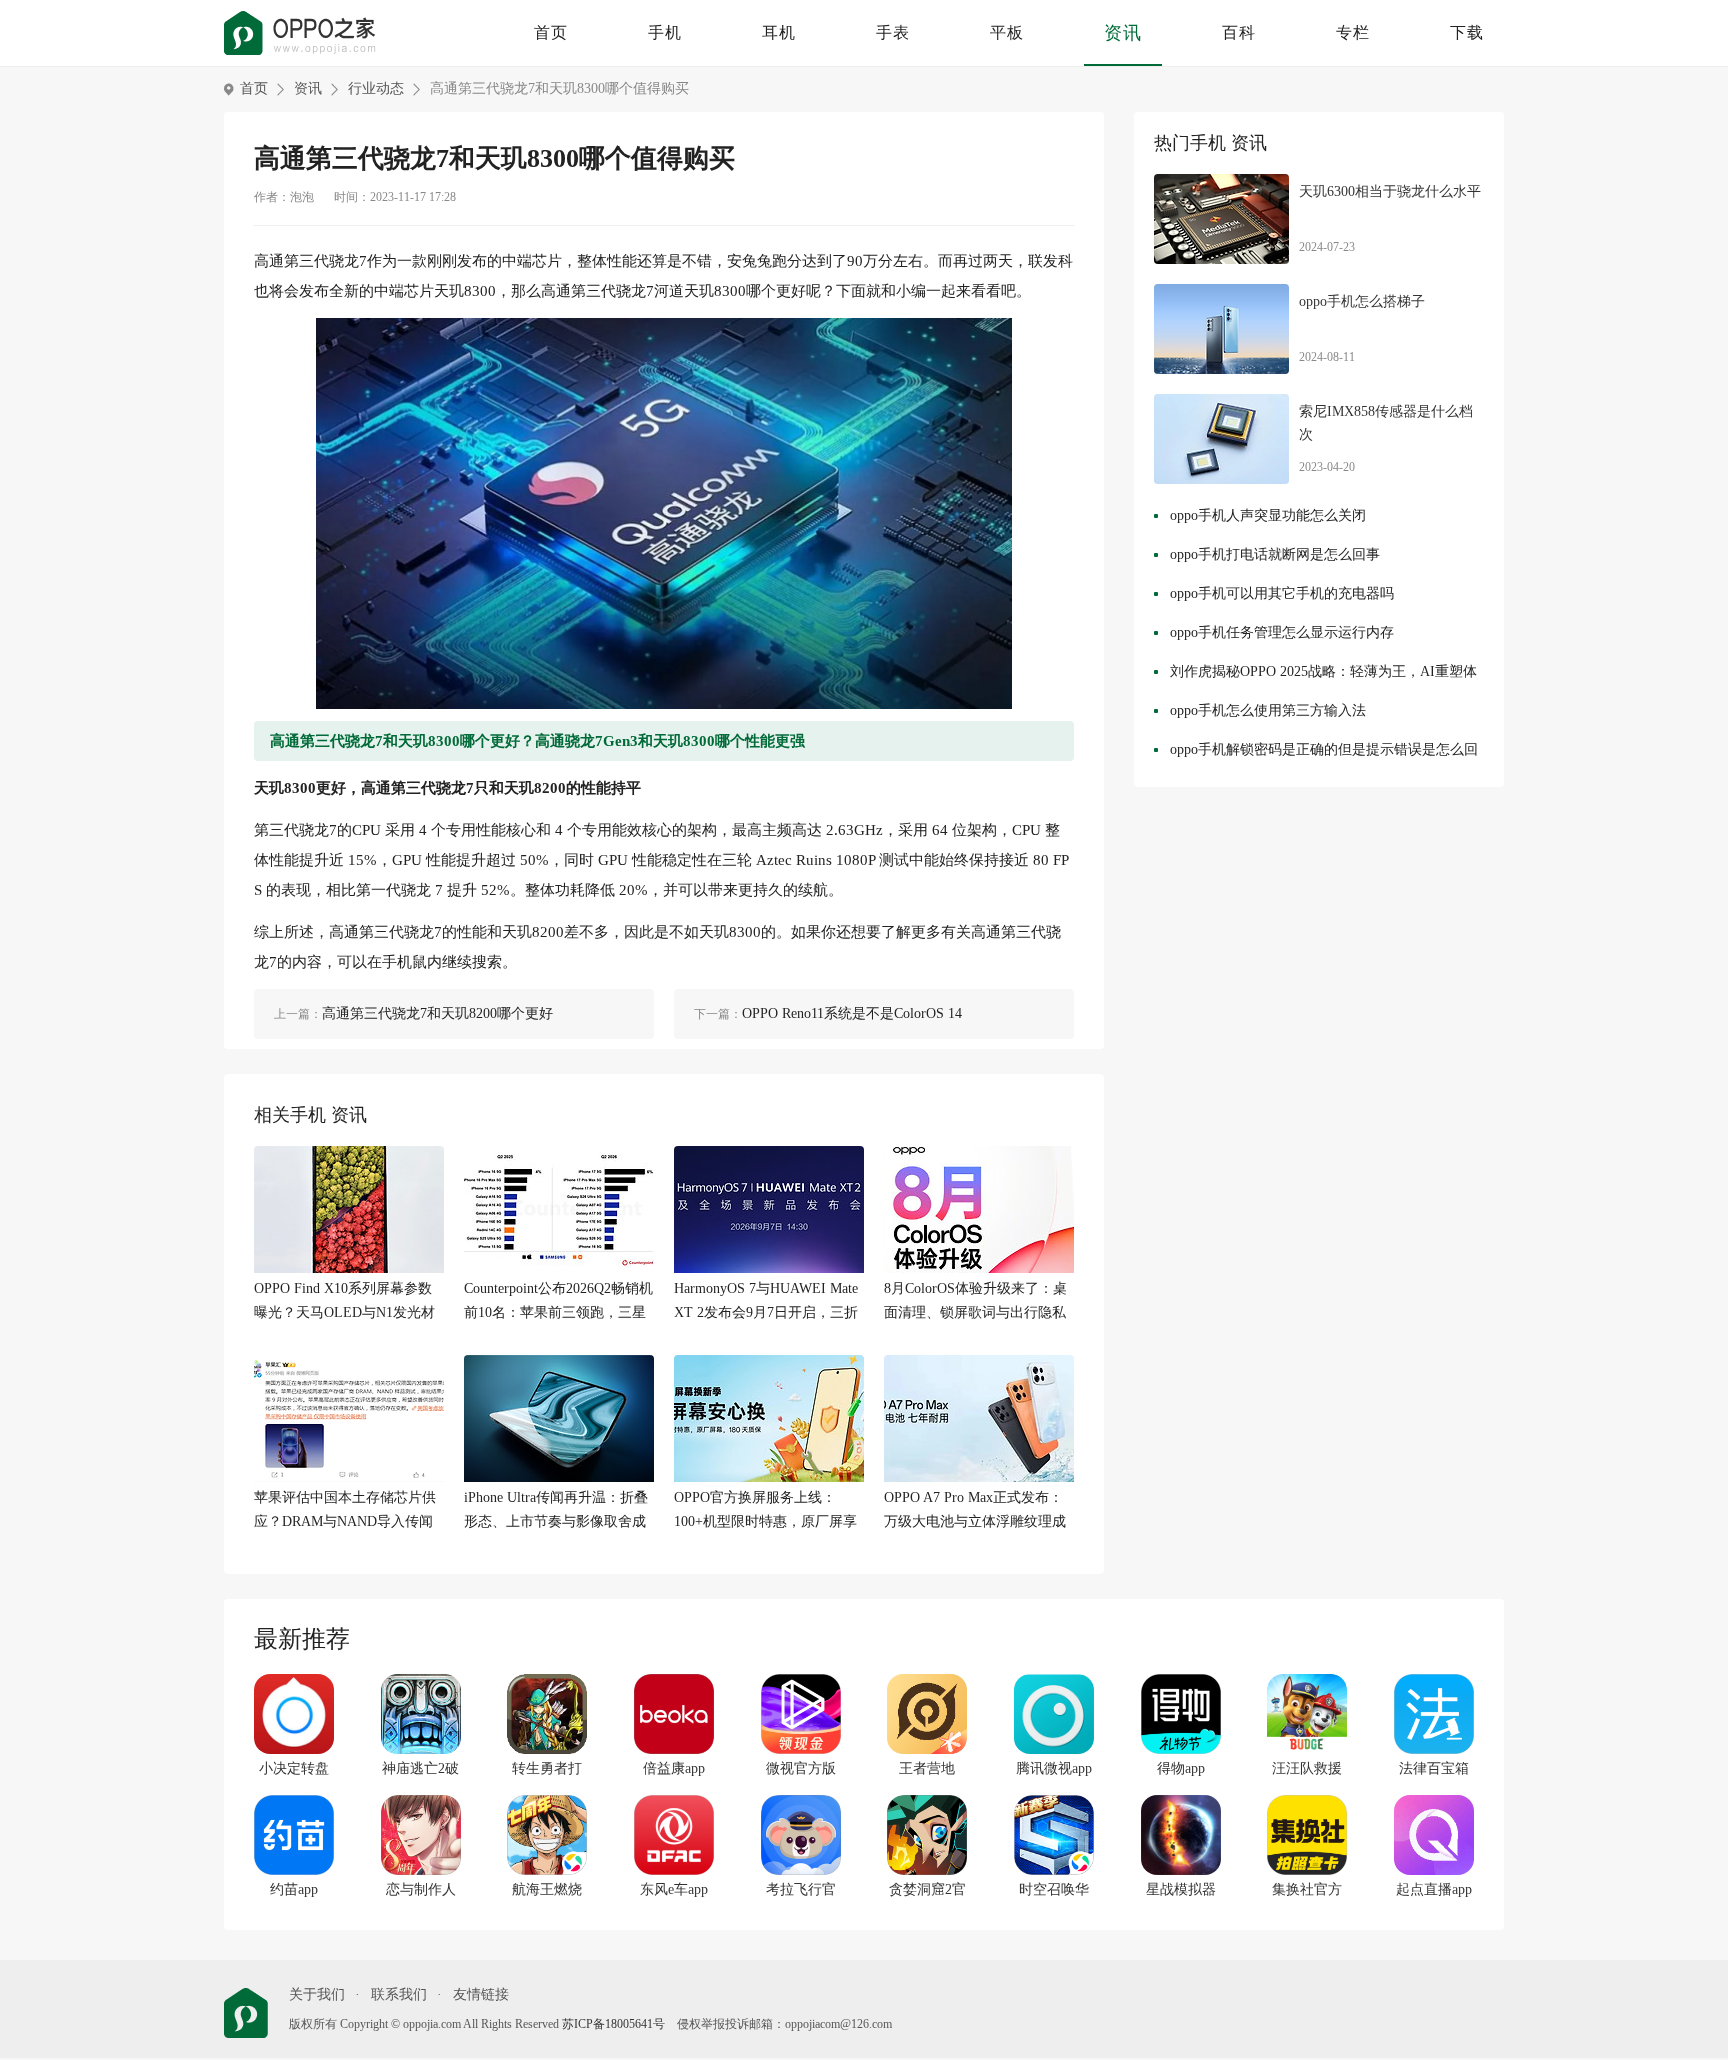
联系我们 (399, 1994)
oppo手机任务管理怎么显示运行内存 (1282, 632)
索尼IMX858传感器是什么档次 (1386, 423)
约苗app (294, 1889)
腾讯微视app (1054, 1768)
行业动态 (376, 88)
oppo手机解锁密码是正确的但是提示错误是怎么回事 (1324, 754)
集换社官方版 (1307, 1891)
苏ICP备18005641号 (613, 2024)
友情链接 (481, 1994)
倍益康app (674, 1768)
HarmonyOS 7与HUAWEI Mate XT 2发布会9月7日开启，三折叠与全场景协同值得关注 (766, 1303)
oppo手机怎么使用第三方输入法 (1268, 710)
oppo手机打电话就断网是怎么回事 (1275, 554)
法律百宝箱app (1434, 1770)
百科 (1239, 32)
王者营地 (927, 1768)
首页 (551, 32)
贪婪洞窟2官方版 (927, 1891)
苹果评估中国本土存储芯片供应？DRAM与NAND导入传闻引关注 (345, 1512)
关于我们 (317, 1994)
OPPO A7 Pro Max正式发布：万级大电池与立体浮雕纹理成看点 (975, 1512)
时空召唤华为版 (1054, 1891)
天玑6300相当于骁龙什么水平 (1390, 191)
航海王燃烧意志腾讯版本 (547, 1891)
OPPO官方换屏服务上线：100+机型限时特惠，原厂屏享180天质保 (765, 1512)
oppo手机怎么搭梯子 (1362, 301)
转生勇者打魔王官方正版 (547, 1770)
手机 (665, 32)
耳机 (779, 32)
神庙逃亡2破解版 (420, 1770)
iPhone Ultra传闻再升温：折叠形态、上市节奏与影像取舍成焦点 (556, 1512)
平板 (1007, 32)
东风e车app (674, 1889)
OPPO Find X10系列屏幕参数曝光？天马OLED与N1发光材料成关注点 (344, 1303)
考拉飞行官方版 (801, 1891)
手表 (893, 32)
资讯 (1123, 33)
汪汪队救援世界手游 (1307, 1770)
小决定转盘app (294, 1770)
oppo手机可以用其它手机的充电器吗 (1282, 593)
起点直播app (1434, 1889)
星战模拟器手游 (1181, 1891)
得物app (1181, 1768)
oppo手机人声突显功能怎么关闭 (1268, 515)
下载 (1467, 32)
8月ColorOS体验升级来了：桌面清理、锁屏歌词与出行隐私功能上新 (975, 1303)
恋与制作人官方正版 (421, 1891)
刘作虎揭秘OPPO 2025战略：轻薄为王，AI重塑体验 (1323, 676)
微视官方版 (801, 1768)
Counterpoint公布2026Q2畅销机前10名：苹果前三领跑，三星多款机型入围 (558, 1303)
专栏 (1353, 32)
